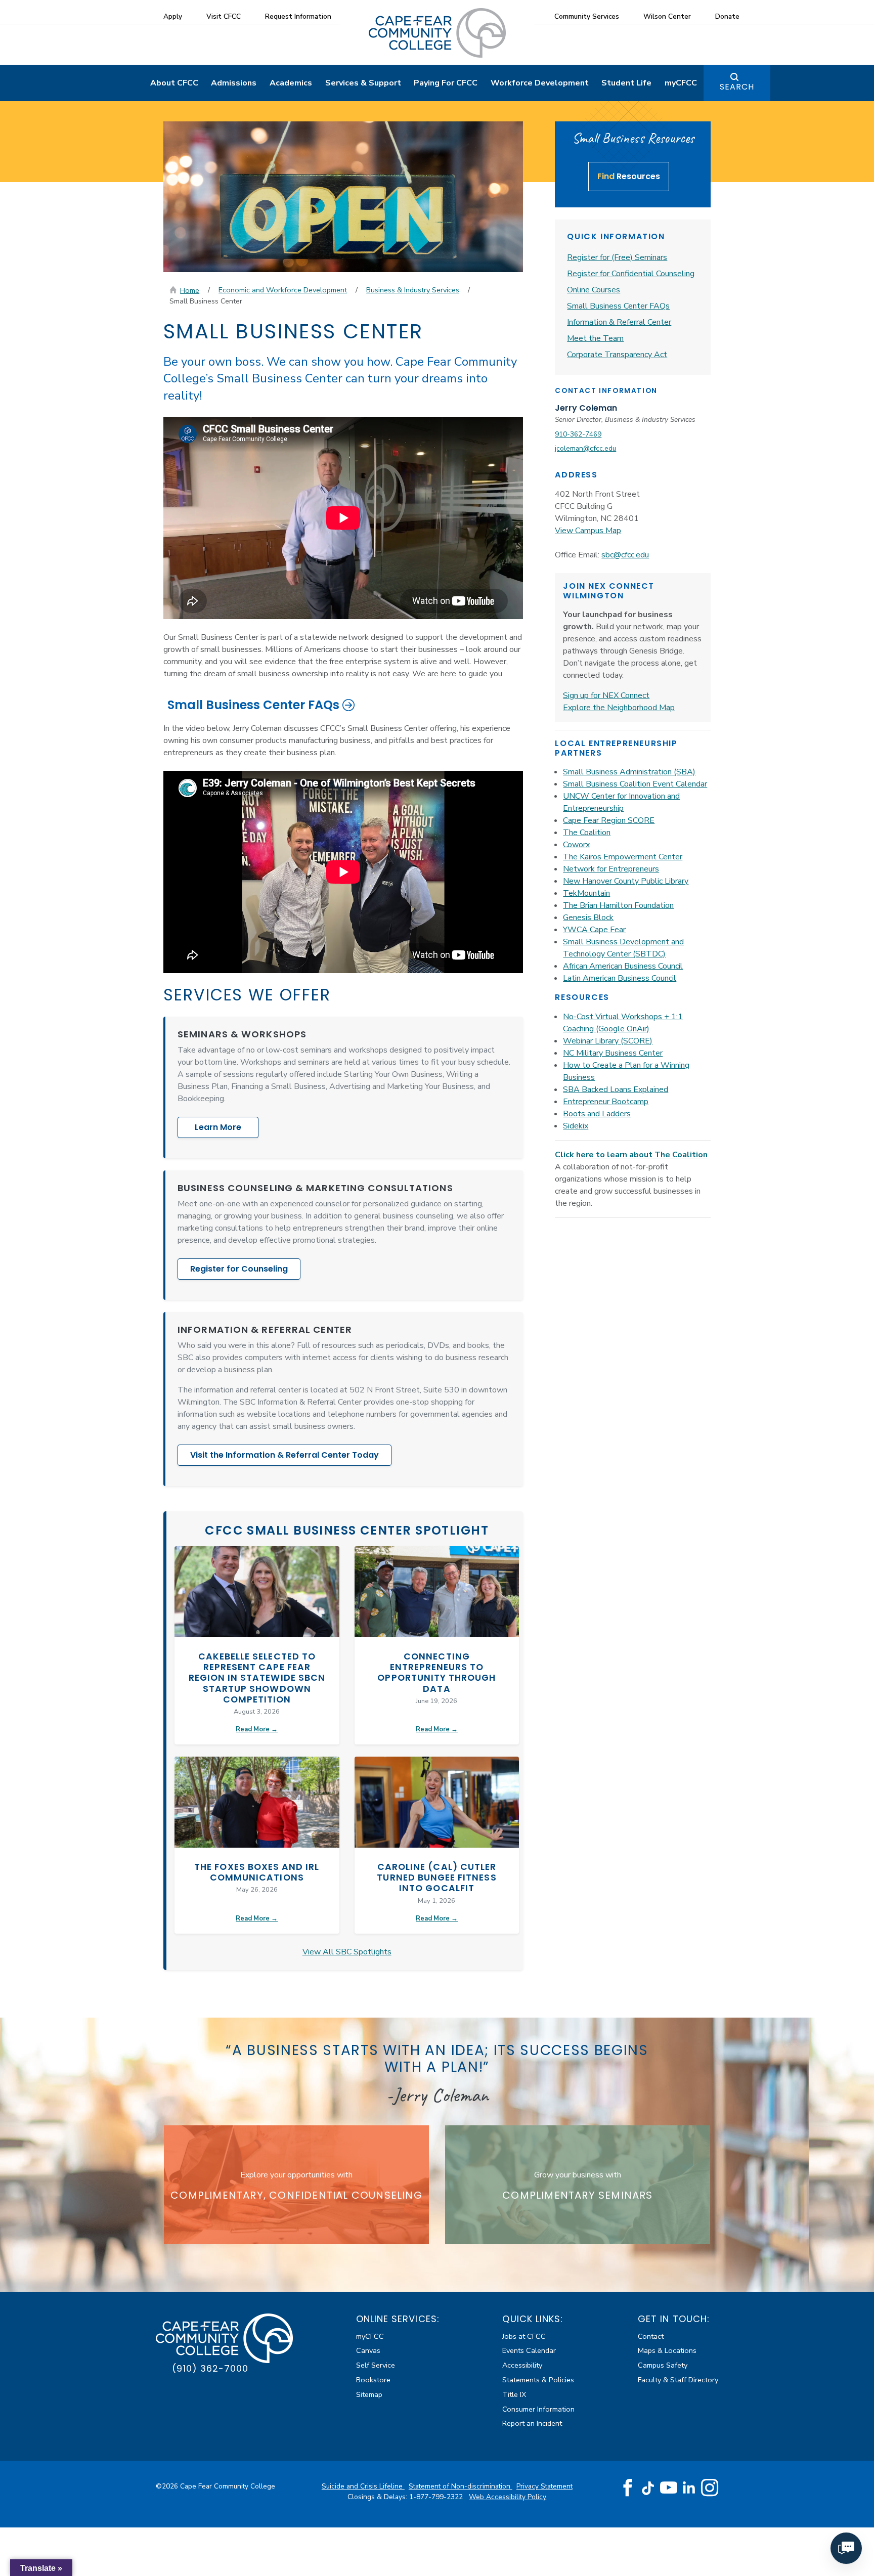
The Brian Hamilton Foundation (618, 905)
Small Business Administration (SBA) (629, 772)
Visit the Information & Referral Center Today (285, 1455)
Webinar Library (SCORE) (608, 1041)
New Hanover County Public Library (626, 881)
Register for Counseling (239, 1269)
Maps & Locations (667, 2350)
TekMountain (586, 893)
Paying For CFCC (446, 83)
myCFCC (681, 83)
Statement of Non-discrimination (461, 2486)
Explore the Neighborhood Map (619, 708)
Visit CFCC (224, 16)
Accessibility (522, 2365)
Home (190, 290)
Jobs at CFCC (524, 2336)
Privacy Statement (544, 2486)
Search (737, 87)
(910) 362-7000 (210, 2368)
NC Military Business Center (613, 1053)
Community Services (587, 16)
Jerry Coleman (586, 408)
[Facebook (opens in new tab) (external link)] (628, 2488)
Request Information (298, 16)
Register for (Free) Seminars (617, 257)
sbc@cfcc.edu (625, 555)
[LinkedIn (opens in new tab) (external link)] (689, 2488)
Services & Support (363, 83)
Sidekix (576, 1126)
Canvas (368, 2350)
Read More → (257, 1729)
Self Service (376, 2365)
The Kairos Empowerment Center (623, 857)
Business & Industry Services (413, 290)
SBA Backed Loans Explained (616, 1089)
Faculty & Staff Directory (678, 2380)
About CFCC (174, 83)
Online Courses (594, 290)
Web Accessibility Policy (508, 2497)
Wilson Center (667, 16)
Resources (629, 176)
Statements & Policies (538, 2380)
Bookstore (373, 2380)
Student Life (626, 83)
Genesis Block (588, 918)
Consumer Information (538, 2409)
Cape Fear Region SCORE (609, 820)
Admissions (234, 83)
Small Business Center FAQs (253, 705)
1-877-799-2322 (437, 2497)
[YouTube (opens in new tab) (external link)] (669, 2488)
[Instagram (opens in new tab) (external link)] (710, 2488)
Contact (651, 2336)
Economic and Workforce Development (283, 290)
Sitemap (369, 2394)
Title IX (514, 2394)
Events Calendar (529, 2350)
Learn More (218, 1127)
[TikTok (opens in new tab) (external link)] (648, 2488)
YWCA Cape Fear (594, 930)
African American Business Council (623, 966)
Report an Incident (532, 2423)
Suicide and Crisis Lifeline (363, 2486)
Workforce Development (540, 83)
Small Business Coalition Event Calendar (635, 784)
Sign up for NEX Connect (606, 695)
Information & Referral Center (619, 322)
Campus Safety (663, 2365)
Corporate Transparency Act (617, 355)
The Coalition (587, 833)
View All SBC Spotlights (347, 1952)
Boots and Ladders (597, 1114)
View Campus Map (588, 531)
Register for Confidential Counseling (631, 274)
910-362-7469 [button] (578, 434)
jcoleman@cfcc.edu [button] (585, 448)
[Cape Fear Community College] (437, 32)
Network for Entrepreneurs (611, 869)
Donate (727, 16)
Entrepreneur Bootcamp (606, 1102)
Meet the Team (595, 338)
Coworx (576, 845)
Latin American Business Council (620, 978)
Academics (291, 83)
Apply (173, 16)
